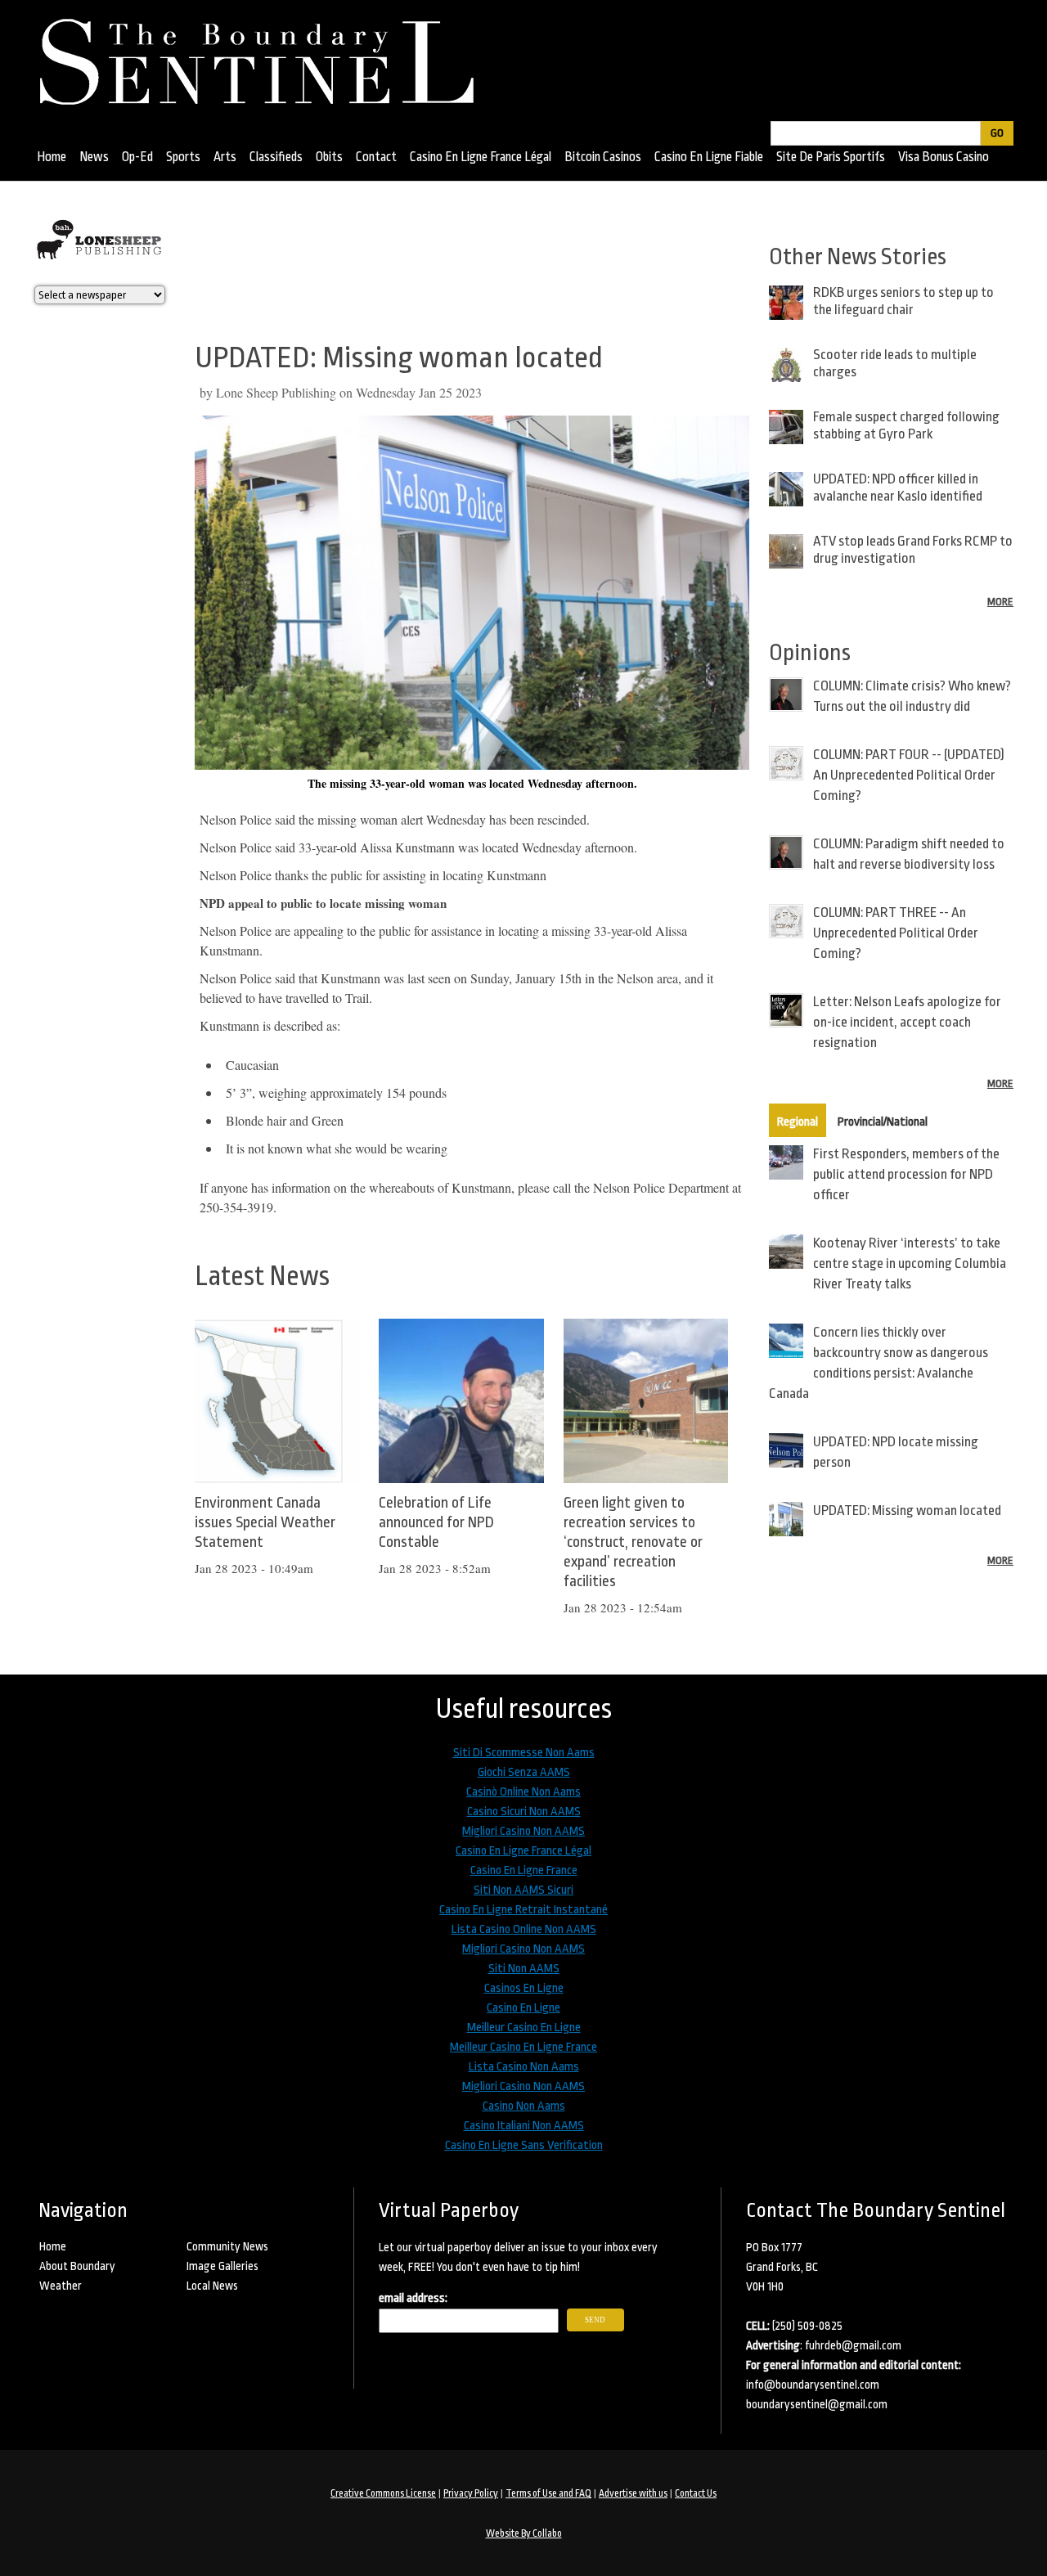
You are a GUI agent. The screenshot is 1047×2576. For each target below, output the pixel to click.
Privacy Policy (471, 2493)
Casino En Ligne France (524, 1870)
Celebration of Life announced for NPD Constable (436, 1522)
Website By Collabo (524, 2533)
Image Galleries (222, 2266)
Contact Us (696, 2493)
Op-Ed (137, 157)
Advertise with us (633, 2493)
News (94, 157)
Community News (227, 2246)
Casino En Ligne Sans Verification (524, 2145)
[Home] (265, 56)
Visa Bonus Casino (944, 157)
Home (52, 157)
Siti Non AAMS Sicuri (523, 1890)
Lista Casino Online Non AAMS (524, 1929)
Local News (212, 2286)
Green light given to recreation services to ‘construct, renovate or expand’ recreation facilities (633, 1542)
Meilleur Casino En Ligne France (523, 2047)
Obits (329, 157)
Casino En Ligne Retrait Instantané (523, 1910)
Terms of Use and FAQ (548, 2493)
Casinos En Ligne (524, 1988)
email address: (413, 2298)
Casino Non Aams (524, 2106)
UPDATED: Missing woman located (907, 1511)
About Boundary (77, 2266)
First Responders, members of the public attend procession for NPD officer (906, 1174)
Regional (798, 1122)
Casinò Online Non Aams (523, 1792)
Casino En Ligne (523, 2008)
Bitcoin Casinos (603, 157)
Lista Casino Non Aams (524, 2067)
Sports (183, 157)
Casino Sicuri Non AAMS (524, 1812)
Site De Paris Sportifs (831, 157)
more (1000, 602)
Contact (376, 157)
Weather (61, 2286)
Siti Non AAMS (524, 1969)
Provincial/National (883, 1122)
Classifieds (276, 157)
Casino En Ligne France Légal (481, 157)
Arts (225, 157)
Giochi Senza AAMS (524, 1772)
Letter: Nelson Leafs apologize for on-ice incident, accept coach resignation (907, 1022)
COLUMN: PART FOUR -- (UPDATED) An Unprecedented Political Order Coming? (909, 775)
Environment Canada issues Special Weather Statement (265, 1522)
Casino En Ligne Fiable (709, 157)
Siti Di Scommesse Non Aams (524, 1753)
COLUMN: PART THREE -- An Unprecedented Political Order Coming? (896, 933)
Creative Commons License (383, 2493)
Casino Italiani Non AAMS (524, 2126)
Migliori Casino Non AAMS (523, 1831)
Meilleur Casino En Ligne (524, 2028)
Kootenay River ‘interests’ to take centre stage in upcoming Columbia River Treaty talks (910, 1263)
